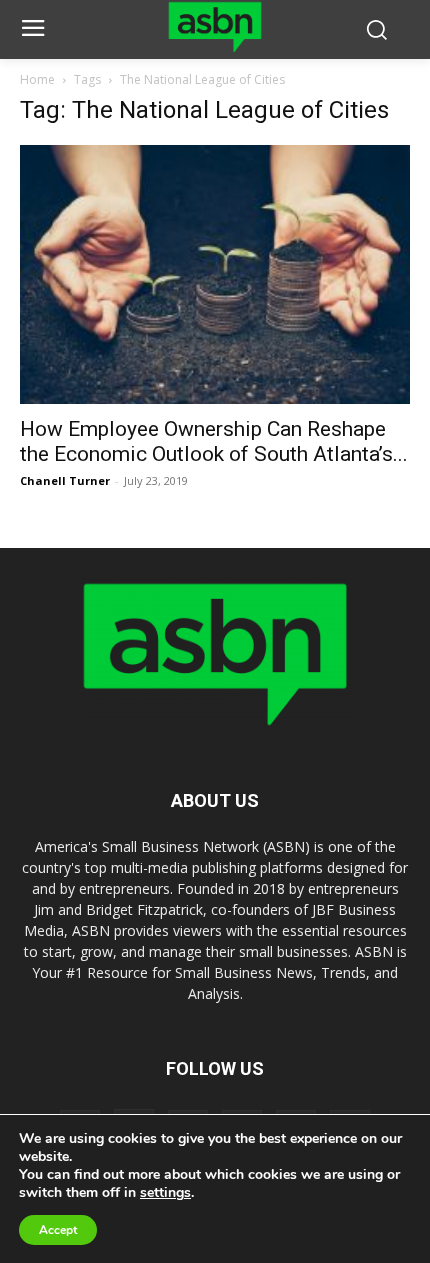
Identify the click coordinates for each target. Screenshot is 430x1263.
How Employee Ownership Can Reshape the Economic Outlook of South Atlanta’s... (214, 441)
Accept (58, 1230)
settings (165, 1193)
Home (37, 79)
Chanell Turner (65, 480)
